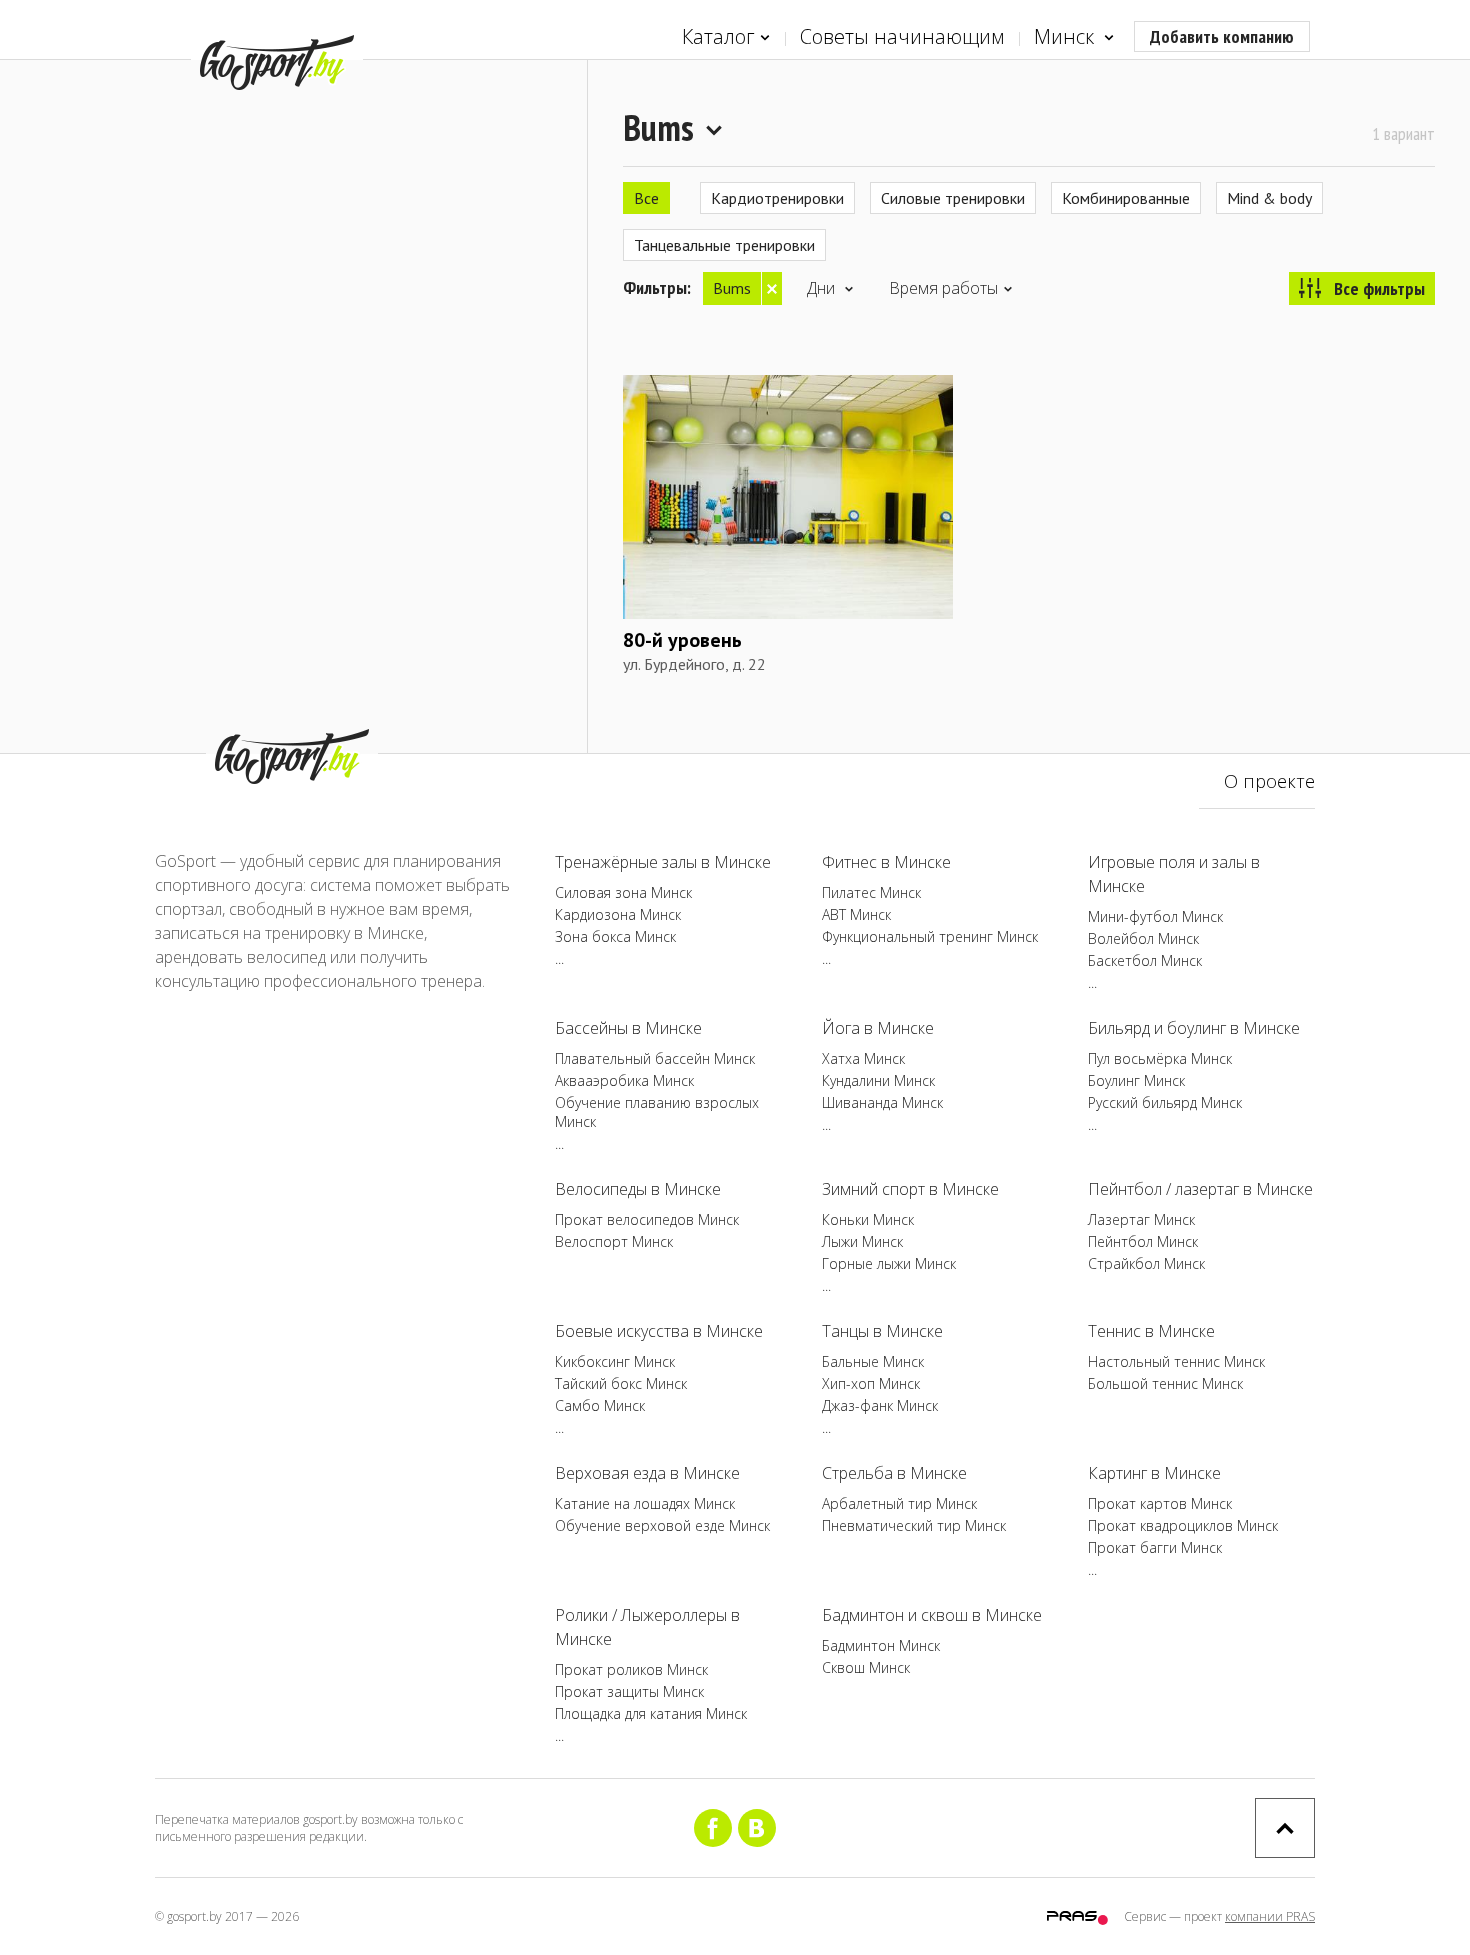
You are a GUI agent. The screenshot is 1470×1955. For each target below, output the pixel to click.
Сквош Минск (866, 1667)
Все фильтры (1379, 288)
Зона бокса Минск (615, 936)
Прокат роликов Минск (631, 1669)
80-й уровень (682, 640)
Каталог (718, 36)
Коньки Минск (868, 1219)
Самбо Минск (600, 1405)
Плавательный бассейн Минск (655, 1058)
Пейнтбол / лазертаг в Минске (1200, 1189)
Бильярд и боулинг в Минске (1194, 1028)
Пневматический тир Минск (914, 1525)
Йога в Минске (878, 1028)
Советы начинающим (902, 36)
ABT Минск (856, 914)
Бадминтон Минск (881, 1645)
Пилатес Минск (871, 892)
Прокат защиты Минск (629, 1691)
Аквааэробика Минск (624, 1080)
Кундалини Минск (878, 1080)
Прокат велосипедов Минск (647, 1219)
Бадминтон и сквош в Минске (932, 1615)
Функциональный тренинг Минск (930, 936)
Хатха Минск (863, 1058)
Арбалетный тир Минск (899, 1503)
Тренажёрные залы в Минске (663, 862)
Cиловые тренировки (953, 198)
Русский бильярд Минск (1165, 1102)
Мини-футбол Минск (1155, 916)
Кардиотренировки (777, 198)
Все (646, 198)
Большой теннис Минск (1165, 1383)
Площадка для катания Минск (651, 1713)
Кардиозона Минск (618, 914)
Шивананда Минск (882, 1102)
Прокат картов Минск (1160, 1503)
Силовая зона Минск (623, 892)
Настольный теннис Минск (1176, 1361)
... (559, 958)
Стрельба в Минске (894, 1473)
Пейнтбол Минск (1143, 1241)
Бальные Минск (873, 1361)
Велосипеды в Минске (638, 1189)
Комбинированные (1126, 198)
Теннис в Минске (1151, 1331)
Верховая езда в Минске (647, 1473)
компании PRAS (1270, 1916)
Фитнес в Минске (886, 862)
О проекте (1269, 781)
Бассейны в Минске (628, 1028)
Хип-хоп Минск (871, 1383)
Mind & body (1269, 198)
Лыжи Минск (862, 1241)
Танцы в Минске (882, 1331)
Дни (823, 288)
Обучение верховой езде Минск (662, 1525)
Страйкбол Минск (1146, 1263)
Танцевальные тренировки (724, 245)
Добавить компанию (1222, 36)
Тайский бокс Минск (621, 1383)
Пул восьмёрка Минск (1160, 1058)
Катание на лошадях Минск (645, 1503)
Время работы (943, 288)
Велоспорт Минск (614, 1241)
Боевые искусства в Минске (659, 1331)
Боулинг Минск (1136, 1080)
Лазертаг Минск (1141, 1219)
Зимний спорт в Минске (910, 1189)
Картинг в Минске (1154, 1473)
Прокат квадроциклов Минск (1183, 1525)
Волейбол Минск (1143, 938)
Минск (1066, 36)
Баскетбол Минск (1145, 960)
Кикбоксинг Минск (615, 1361)
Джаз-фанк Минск (880, 1405)
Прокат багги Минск (1155, 1547)
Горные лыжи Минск (889, 1263)
